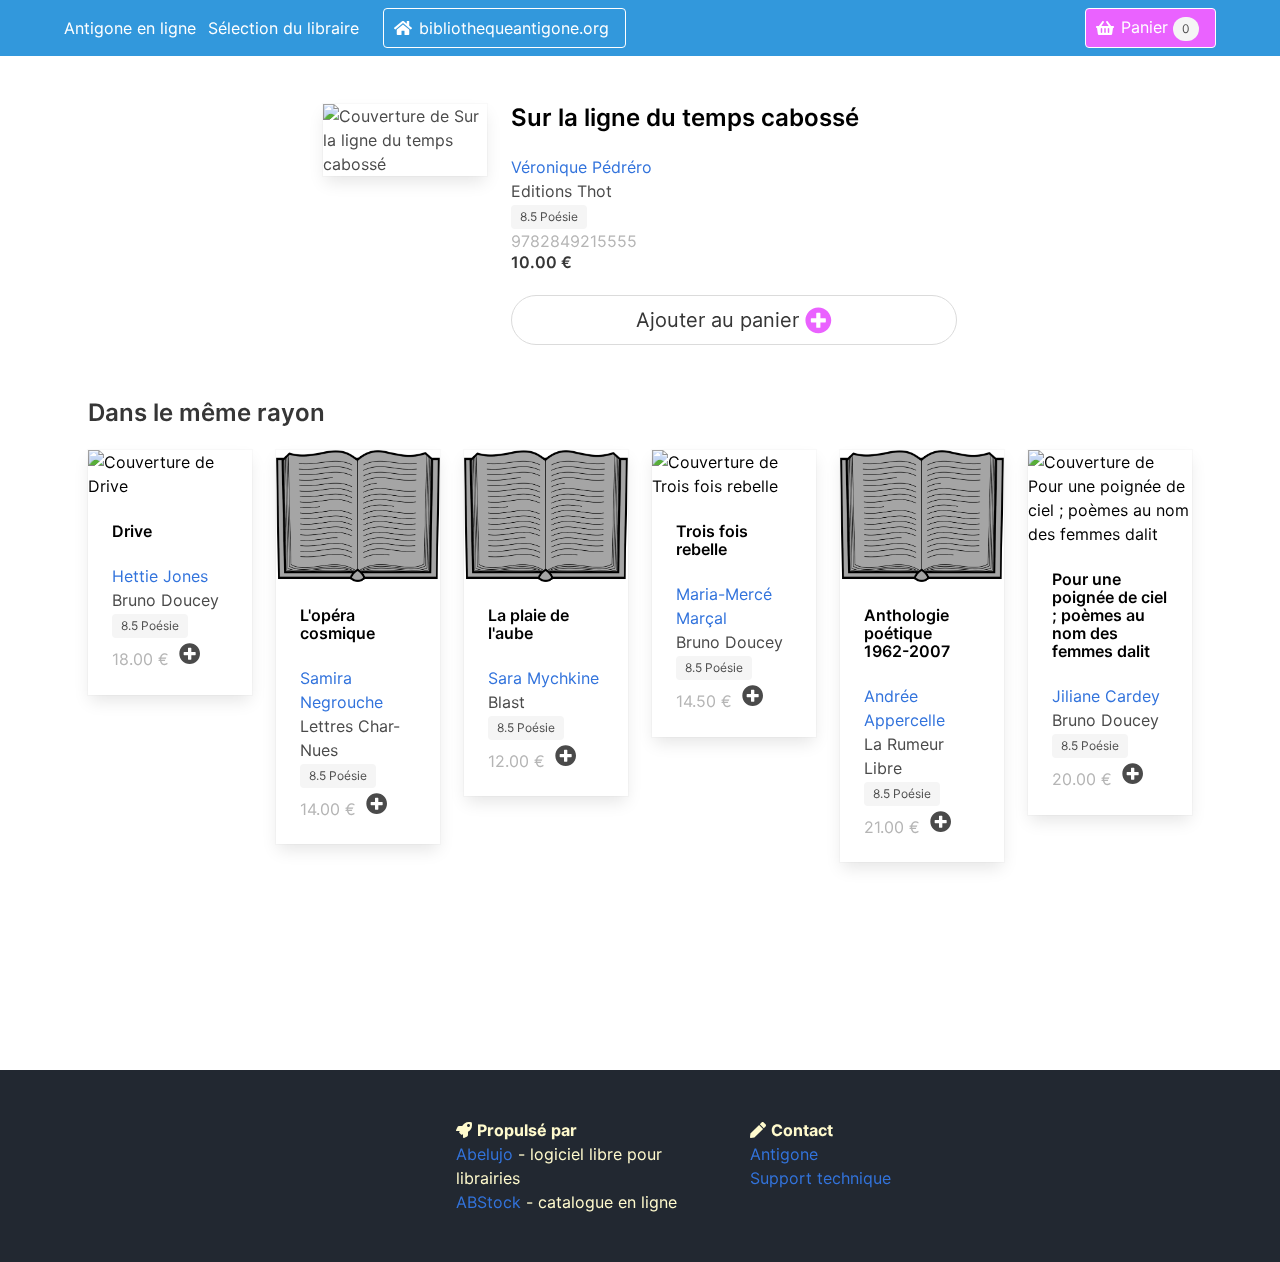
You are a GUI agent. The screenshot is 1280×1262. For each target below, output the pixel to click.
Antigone (784, 1154)
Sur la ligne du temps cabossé (685, 117)
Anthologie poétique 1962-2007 (907, 633)
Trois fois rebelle (712, 540)
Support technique (820, 1178)
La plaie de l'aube (528, 624)
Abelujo (484, 1154)
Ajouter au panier (720, 320)
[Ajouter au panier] (190, 654)
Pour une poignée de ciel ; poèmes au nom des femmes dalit (1109, 615)
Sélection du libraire (283, 28)
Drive (132, 531)
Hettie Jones (160, 576)
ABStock (488, 1202)
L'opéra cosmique (337, 624)
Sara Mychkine (543, 678)
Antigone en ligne (130, 28)
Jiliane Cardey (1106, 696)
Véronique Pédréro (581, 167)
